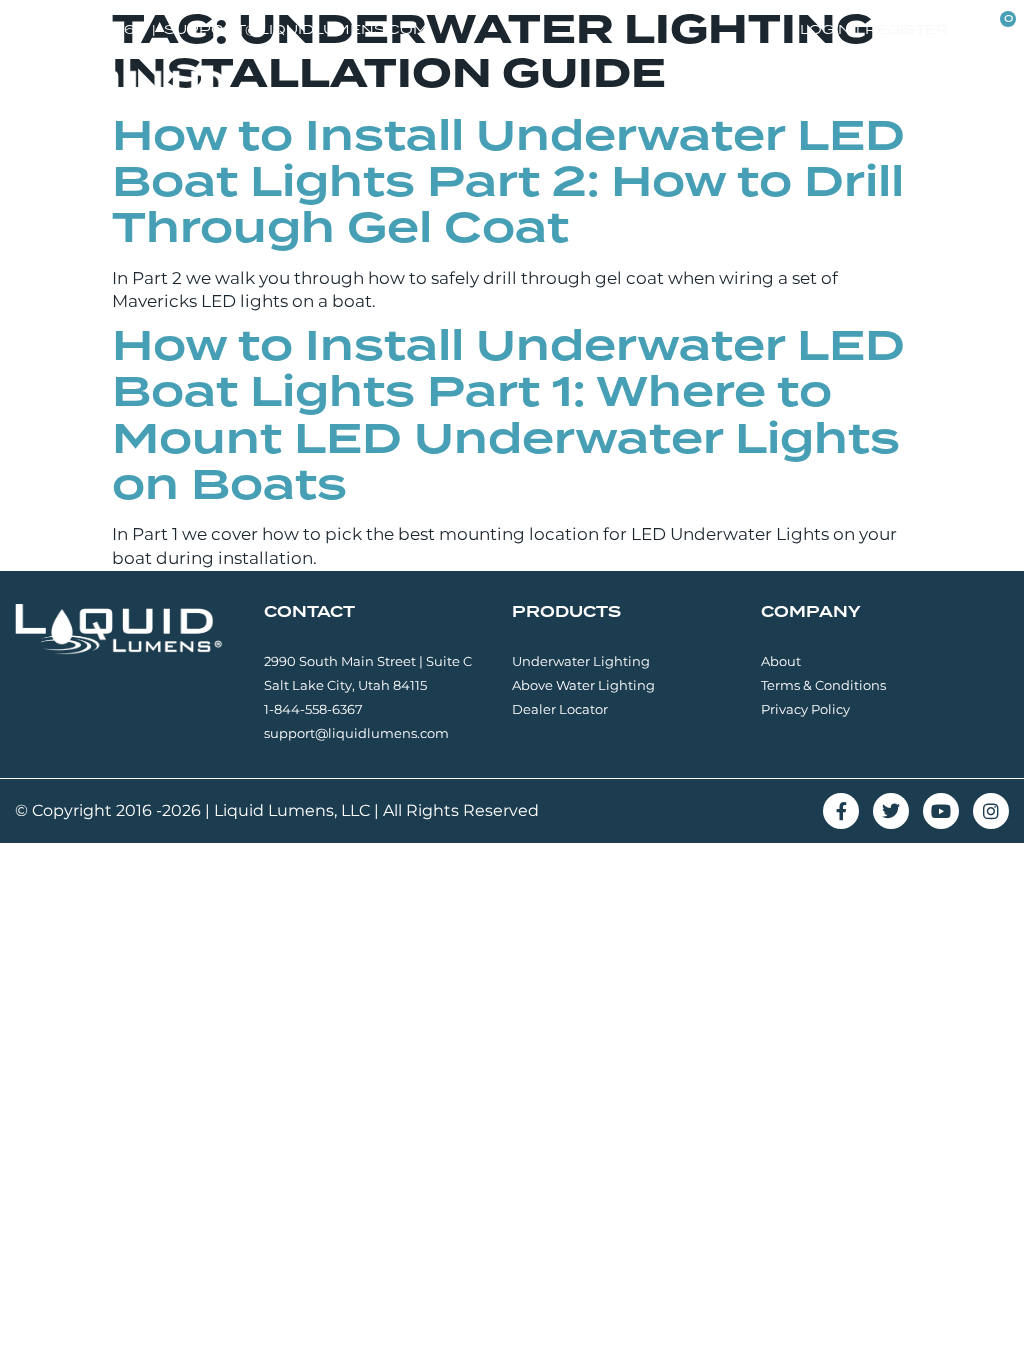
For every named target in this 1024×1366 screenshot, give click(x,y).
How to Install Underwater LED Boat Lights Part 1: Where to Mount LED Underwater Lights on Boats (508, 414)
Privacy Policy (805, 709)
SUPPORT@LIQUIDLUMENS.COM (296, 29)
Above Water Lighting (583, 685)
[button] (991, 93)
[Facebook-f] (841, 811)
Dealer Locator (560, 709)
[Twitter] (891, 811)
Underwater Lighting (581, 661)
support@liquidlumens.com (356, 733)
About (781, 661)
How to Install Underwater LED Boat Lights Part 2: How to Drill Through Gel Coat (508, 181)
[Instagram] (991, 811)
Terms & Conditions (823, 685)
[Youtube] (941, 811)
